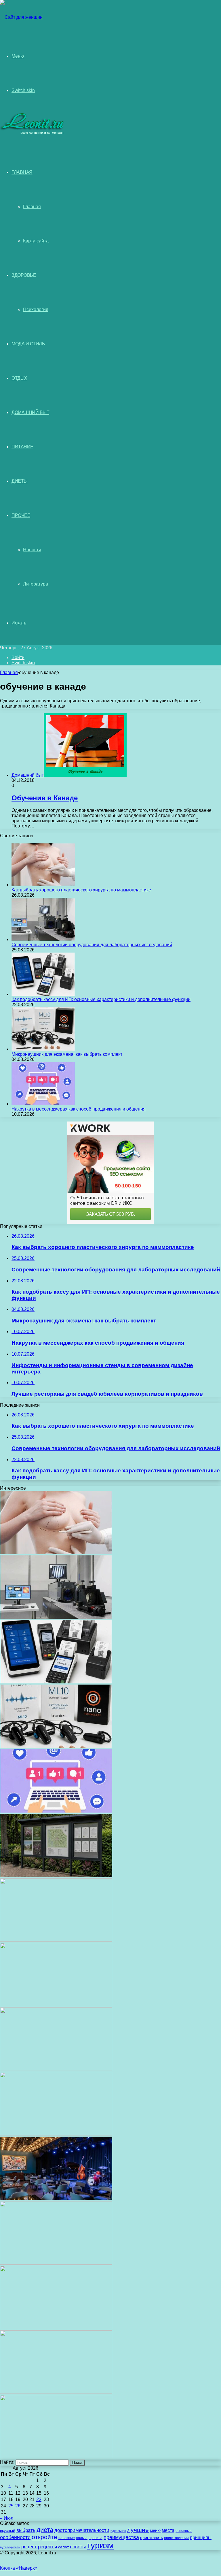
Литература (36, 584)
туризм (100, 2545)
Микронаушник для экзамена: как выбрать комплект (67, 1054)
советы (78, 2547)
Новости (32, 550)
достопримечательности (82, 2530)
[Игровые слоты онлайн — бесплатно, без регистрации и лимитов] (56, 2005)
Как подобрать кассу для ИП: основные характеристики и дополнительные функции (101, 999)
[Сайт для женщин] (21, 17)
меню (155, 2530)
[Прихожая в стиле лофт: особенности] (56, 2069)
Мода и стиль (28, 344)
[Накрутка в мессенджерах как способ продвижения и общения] (43, 1104)
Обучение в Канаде (45, 798)
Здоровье (24, 275)
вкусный (8, 2530)
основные (184, 2531)
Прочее (21, 515)
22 (39, 2499)
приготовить (152, 2538)
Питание (22, 447)
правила (96, 2538)
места (168, 2530)
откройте (44, 2537)
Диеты (20, 481)
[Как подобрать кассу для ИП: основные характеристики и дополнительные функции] (43, 994)
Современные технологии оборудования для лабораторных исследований (92, 945)
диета (45, 2530)
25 (11, 2506)
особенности (15, 2537)
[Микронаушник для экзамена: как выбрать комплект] (43, 1049)
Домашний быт (30, 412)
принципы (201, 2538)
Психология (36, 309)
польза (82, 2538)
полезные (67, 2538)
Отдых (19, 378)
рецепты (47, 2547)
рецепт (29, 2547)
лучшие (138, 2530)
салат (63, 2547)
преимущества (121, 2537)
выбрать (26, 2530)
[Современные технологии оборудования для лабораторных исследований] (43, 939)
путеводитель (10, 2547)
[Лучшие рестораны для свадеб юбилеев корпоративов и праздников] (56, 1940)
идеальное (118, 2531)
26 (18, 2506)
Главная (32, 207)
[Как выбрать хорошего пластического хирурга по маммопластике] (43, 885)
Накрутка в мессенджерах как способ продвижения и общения (79, 1109)
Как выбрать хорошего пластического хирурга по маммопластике (81, 890)
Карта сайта (36, 241)
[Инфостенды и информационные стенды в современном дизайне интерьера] (56, 1876)
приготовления (176, 2538)
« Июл (7, 2518)
